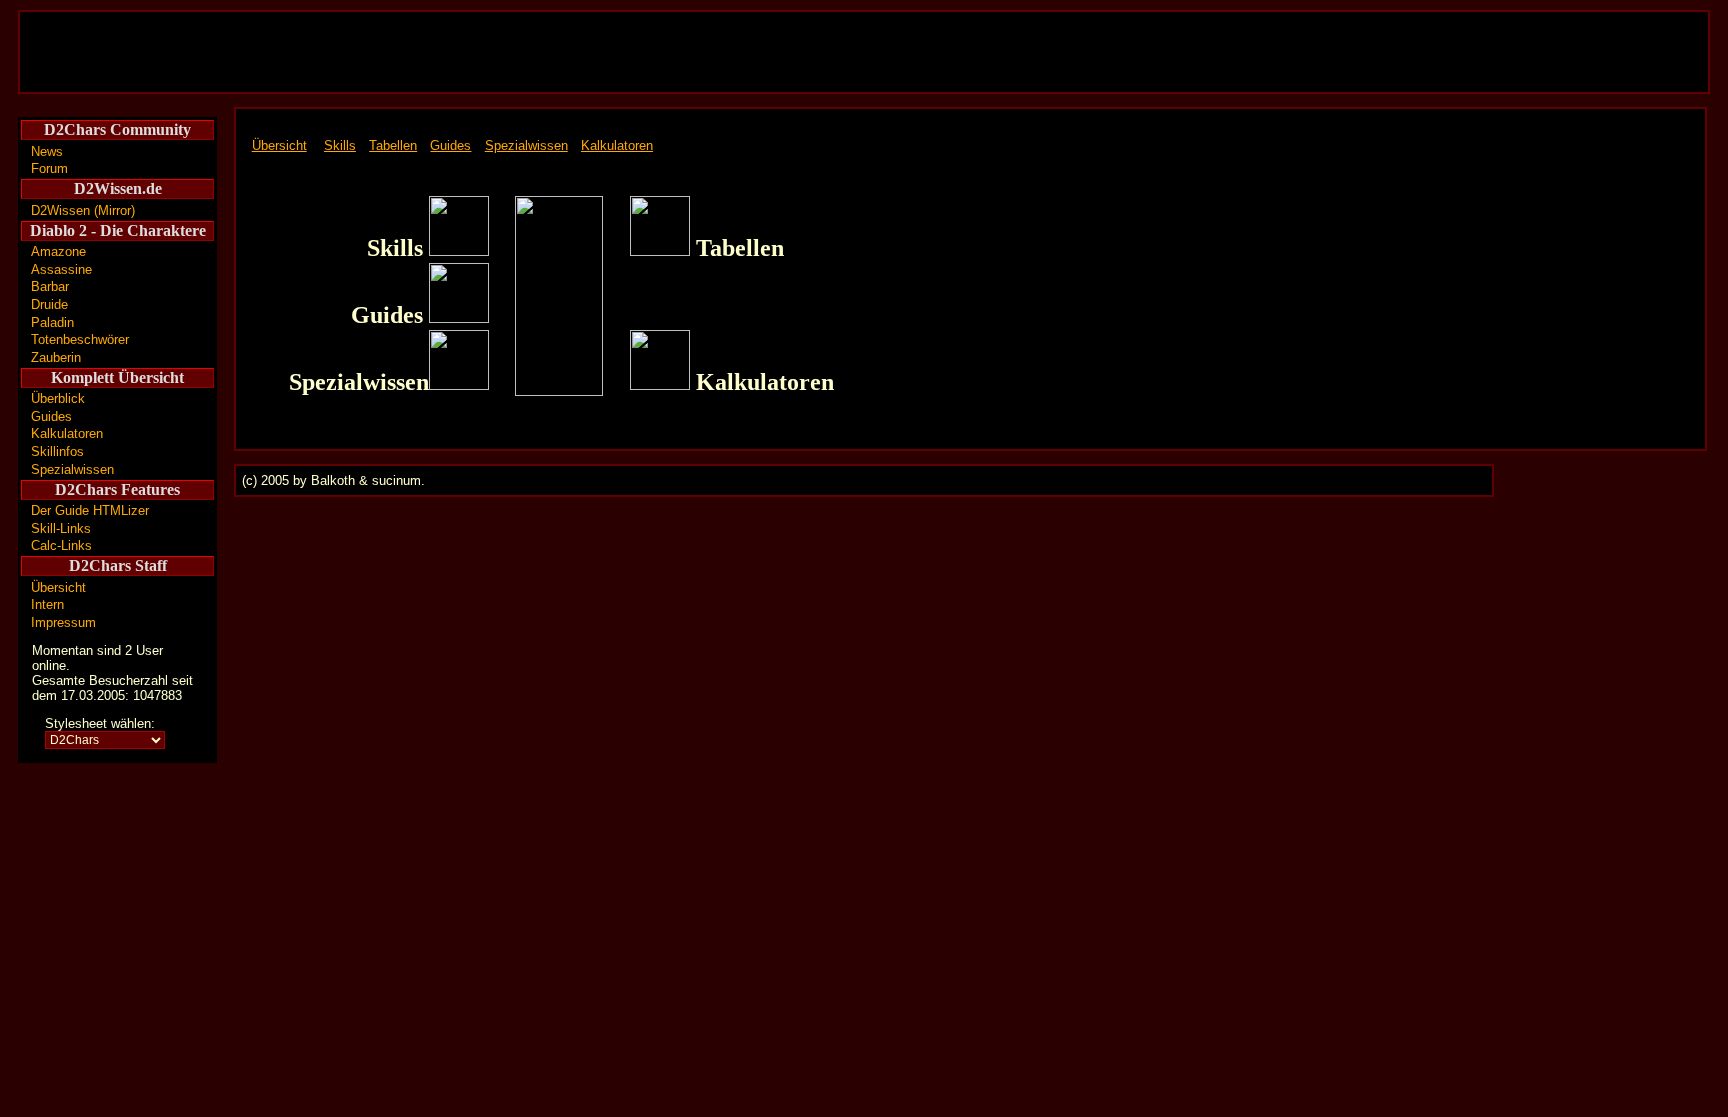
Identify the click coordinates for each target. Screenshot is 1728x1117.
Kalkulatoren (67, 433)
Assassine (61, 269)
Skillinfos (57, 451)
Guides (51, 416)
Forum (49, 168)
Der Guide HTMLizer (90, 510)
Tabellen (393, 145)
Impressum (63, 622)
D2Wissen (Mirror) (83, 210)
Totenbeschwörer (80, 339)
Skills (340, 145)
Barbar (50, 286)
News (47, 151)
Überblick (58, 398)
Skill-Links (61, 528)
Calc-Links (61, 545)
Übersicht (58, 587)
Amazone (58, 251)
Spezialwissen (72, 469)
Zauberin (56, 357)
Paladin (52, 322)
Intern (47, 604)
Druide (49, 304)
